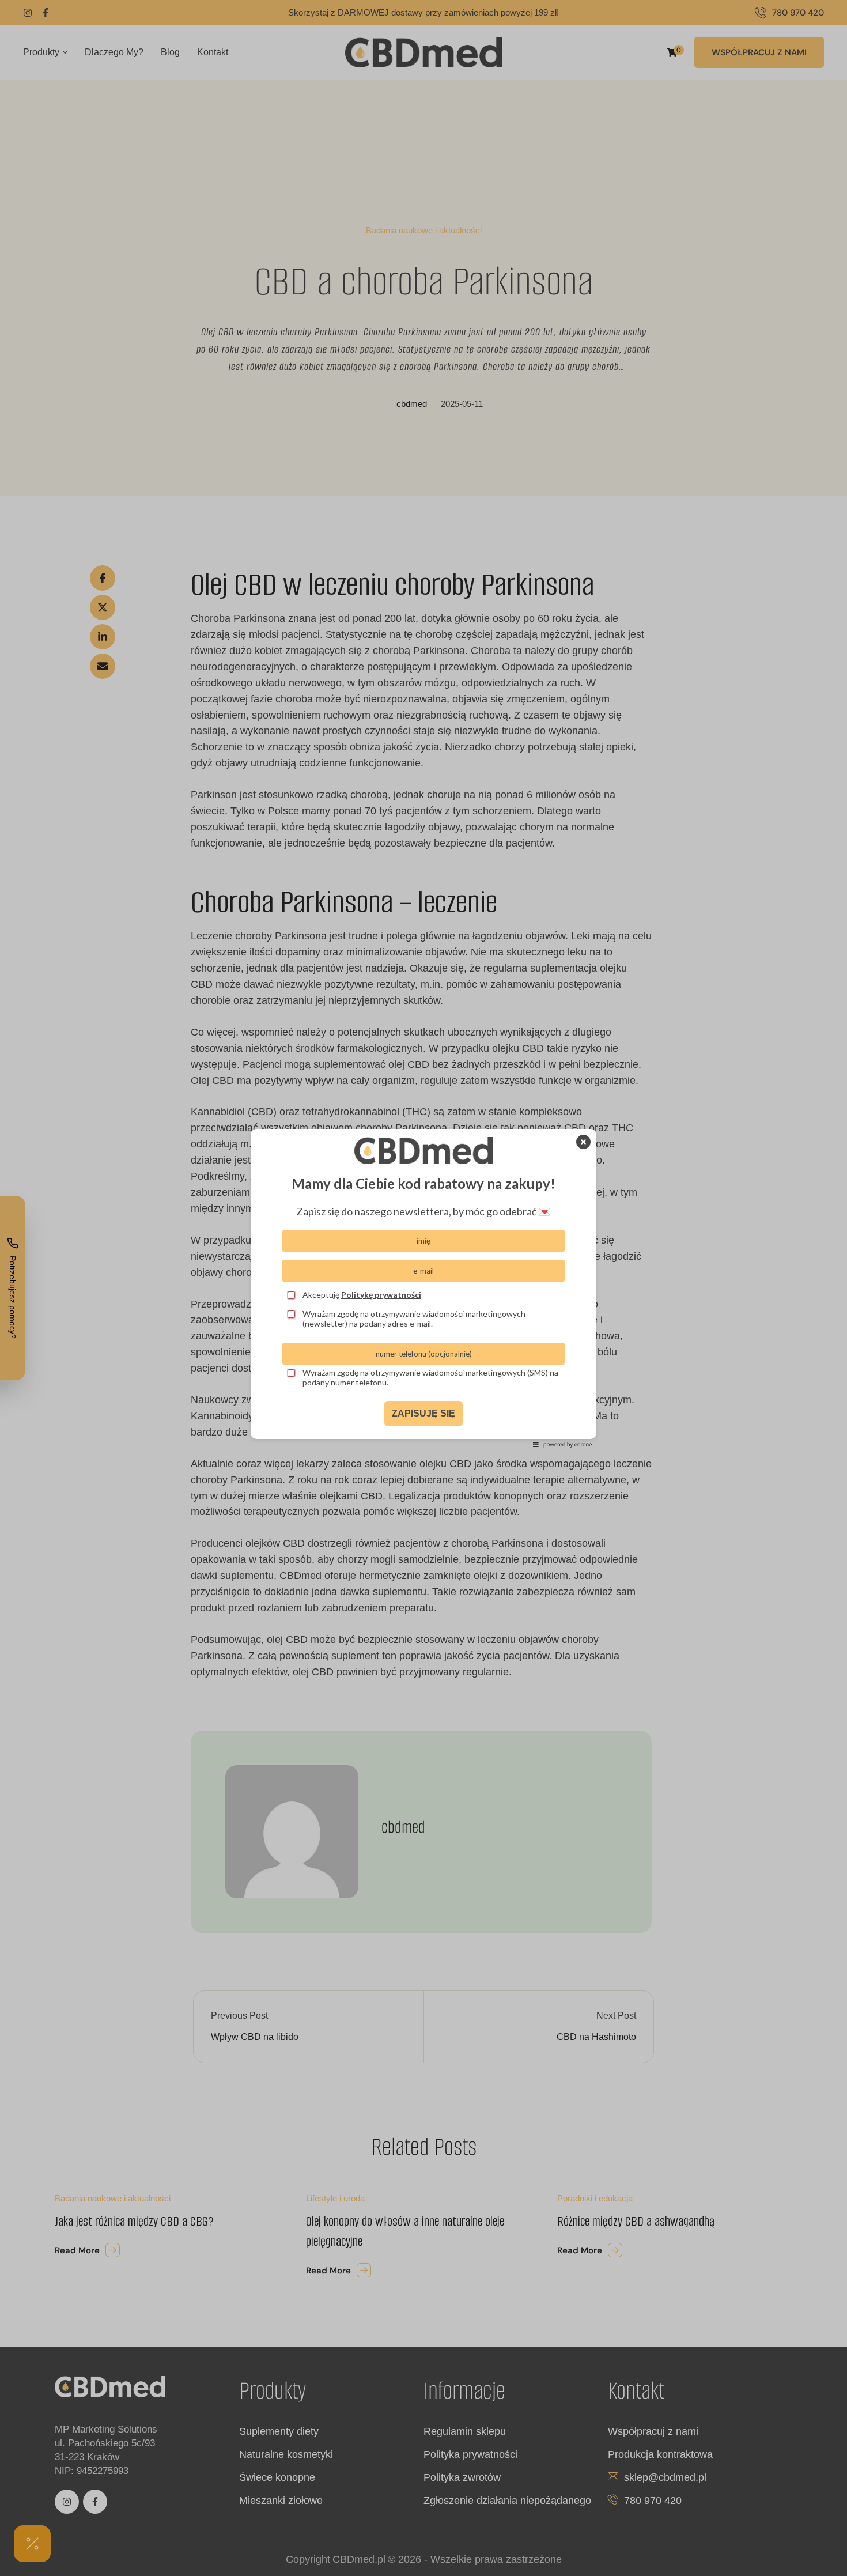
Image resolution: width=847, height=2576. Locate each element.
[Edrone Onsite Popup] (423, 1288)
